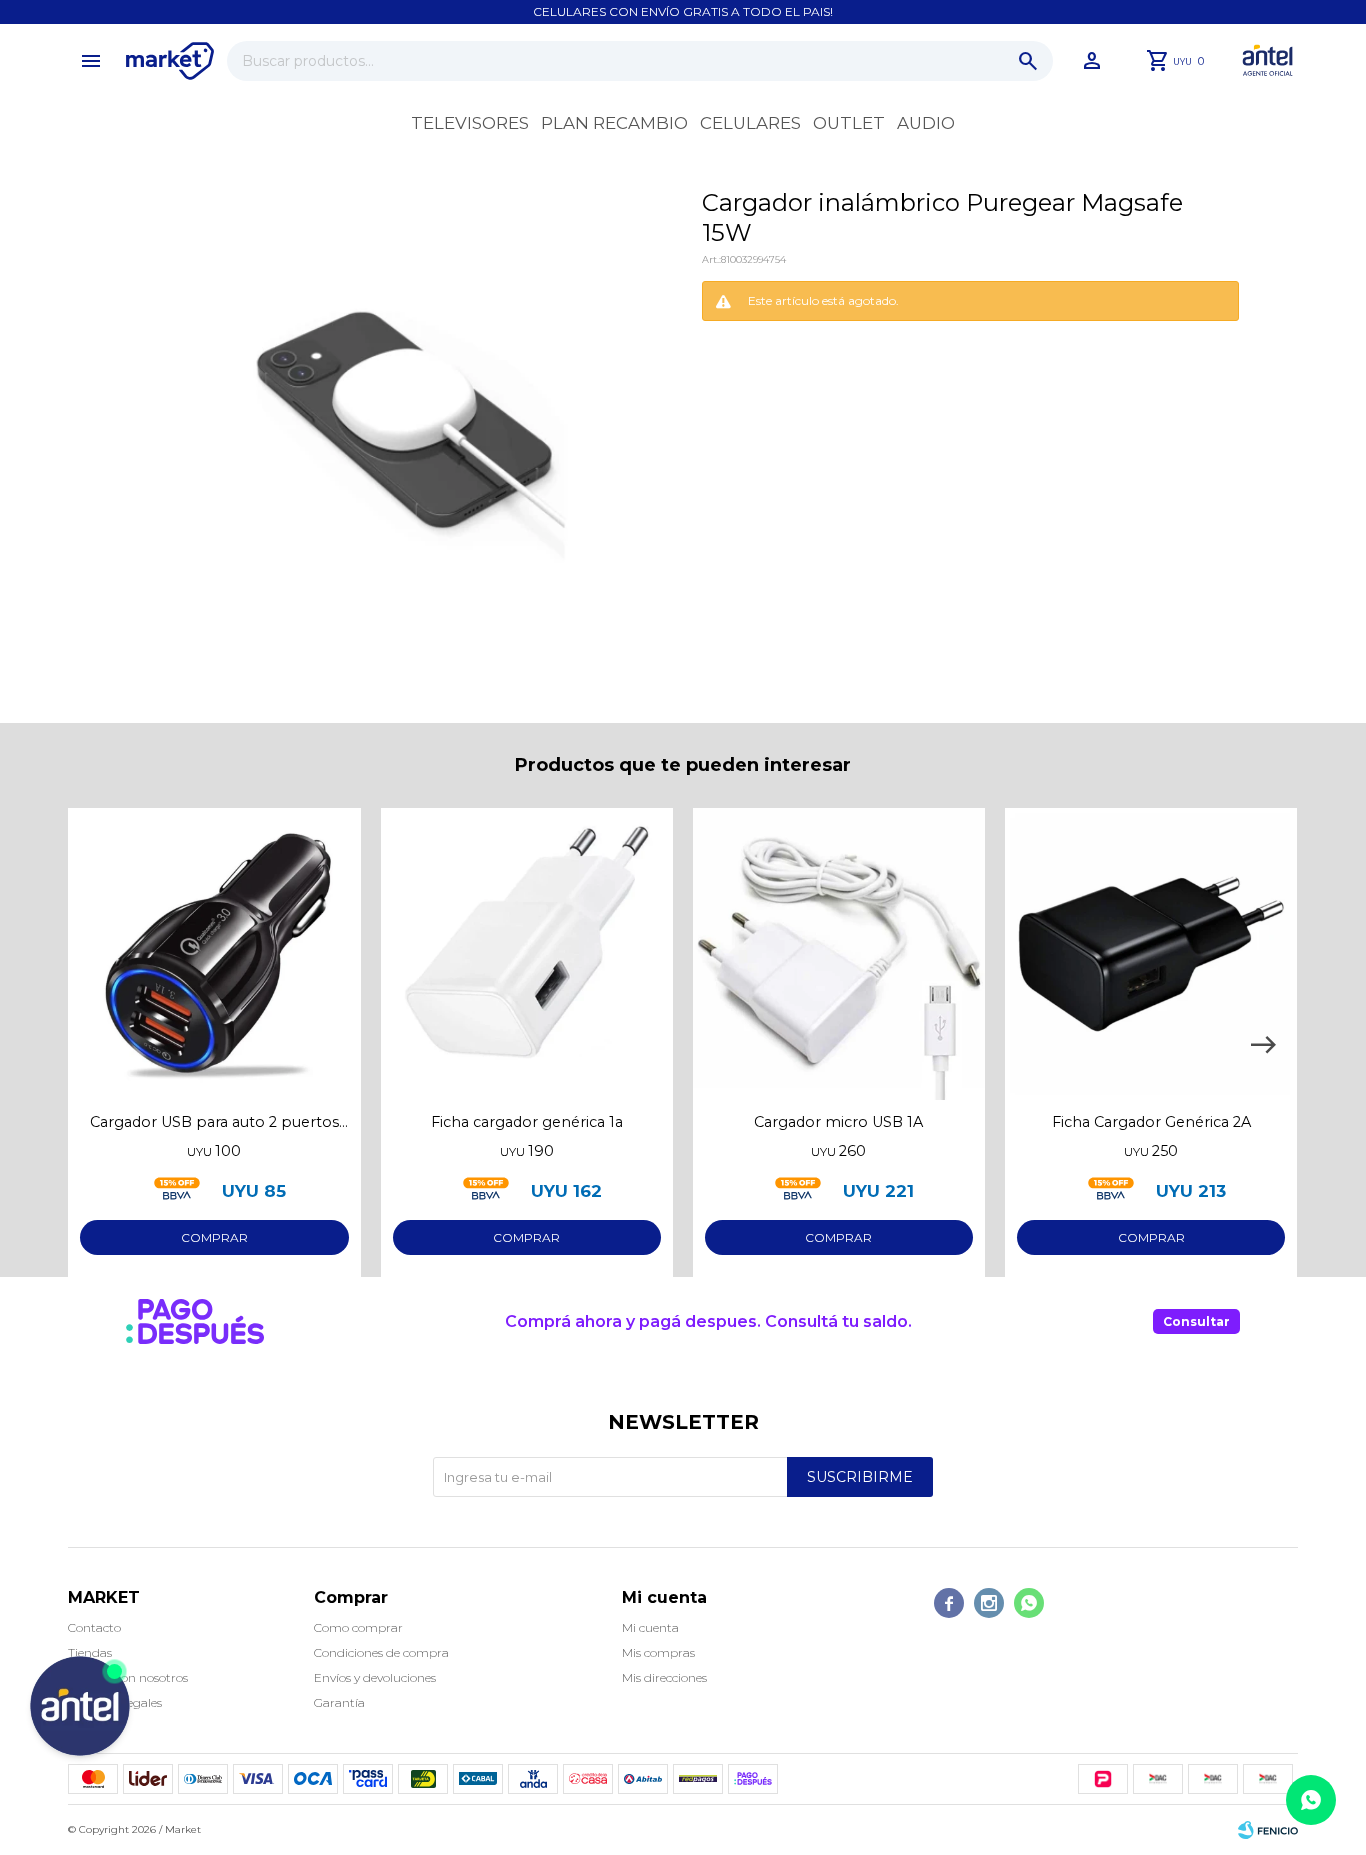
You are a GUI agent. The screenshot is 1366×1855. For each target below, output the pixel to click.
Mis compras (658, 1652)
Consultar (1196, 1321)
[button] (1028, 61)
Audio (926, 123)
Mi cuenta (650, 1627)
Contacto (94, 1627)
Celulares (750, 123)
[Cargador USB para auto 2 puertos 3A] (214, 954)
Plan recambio (614, 123)
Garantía (339, 1702)
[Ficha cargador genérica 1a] (527, 954)
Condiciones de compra (381, 1652)
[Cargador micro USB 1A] (839, 954)
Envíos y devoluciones (375, 1677)
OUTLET (849, 123)
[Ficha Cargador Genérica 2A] (1151, 954)
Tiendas (90, 1652)
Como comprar (358, 1627)
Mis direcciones (664, 1677)
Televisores (470, 123)
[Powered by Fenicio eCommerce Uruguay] (1268, 1830)
